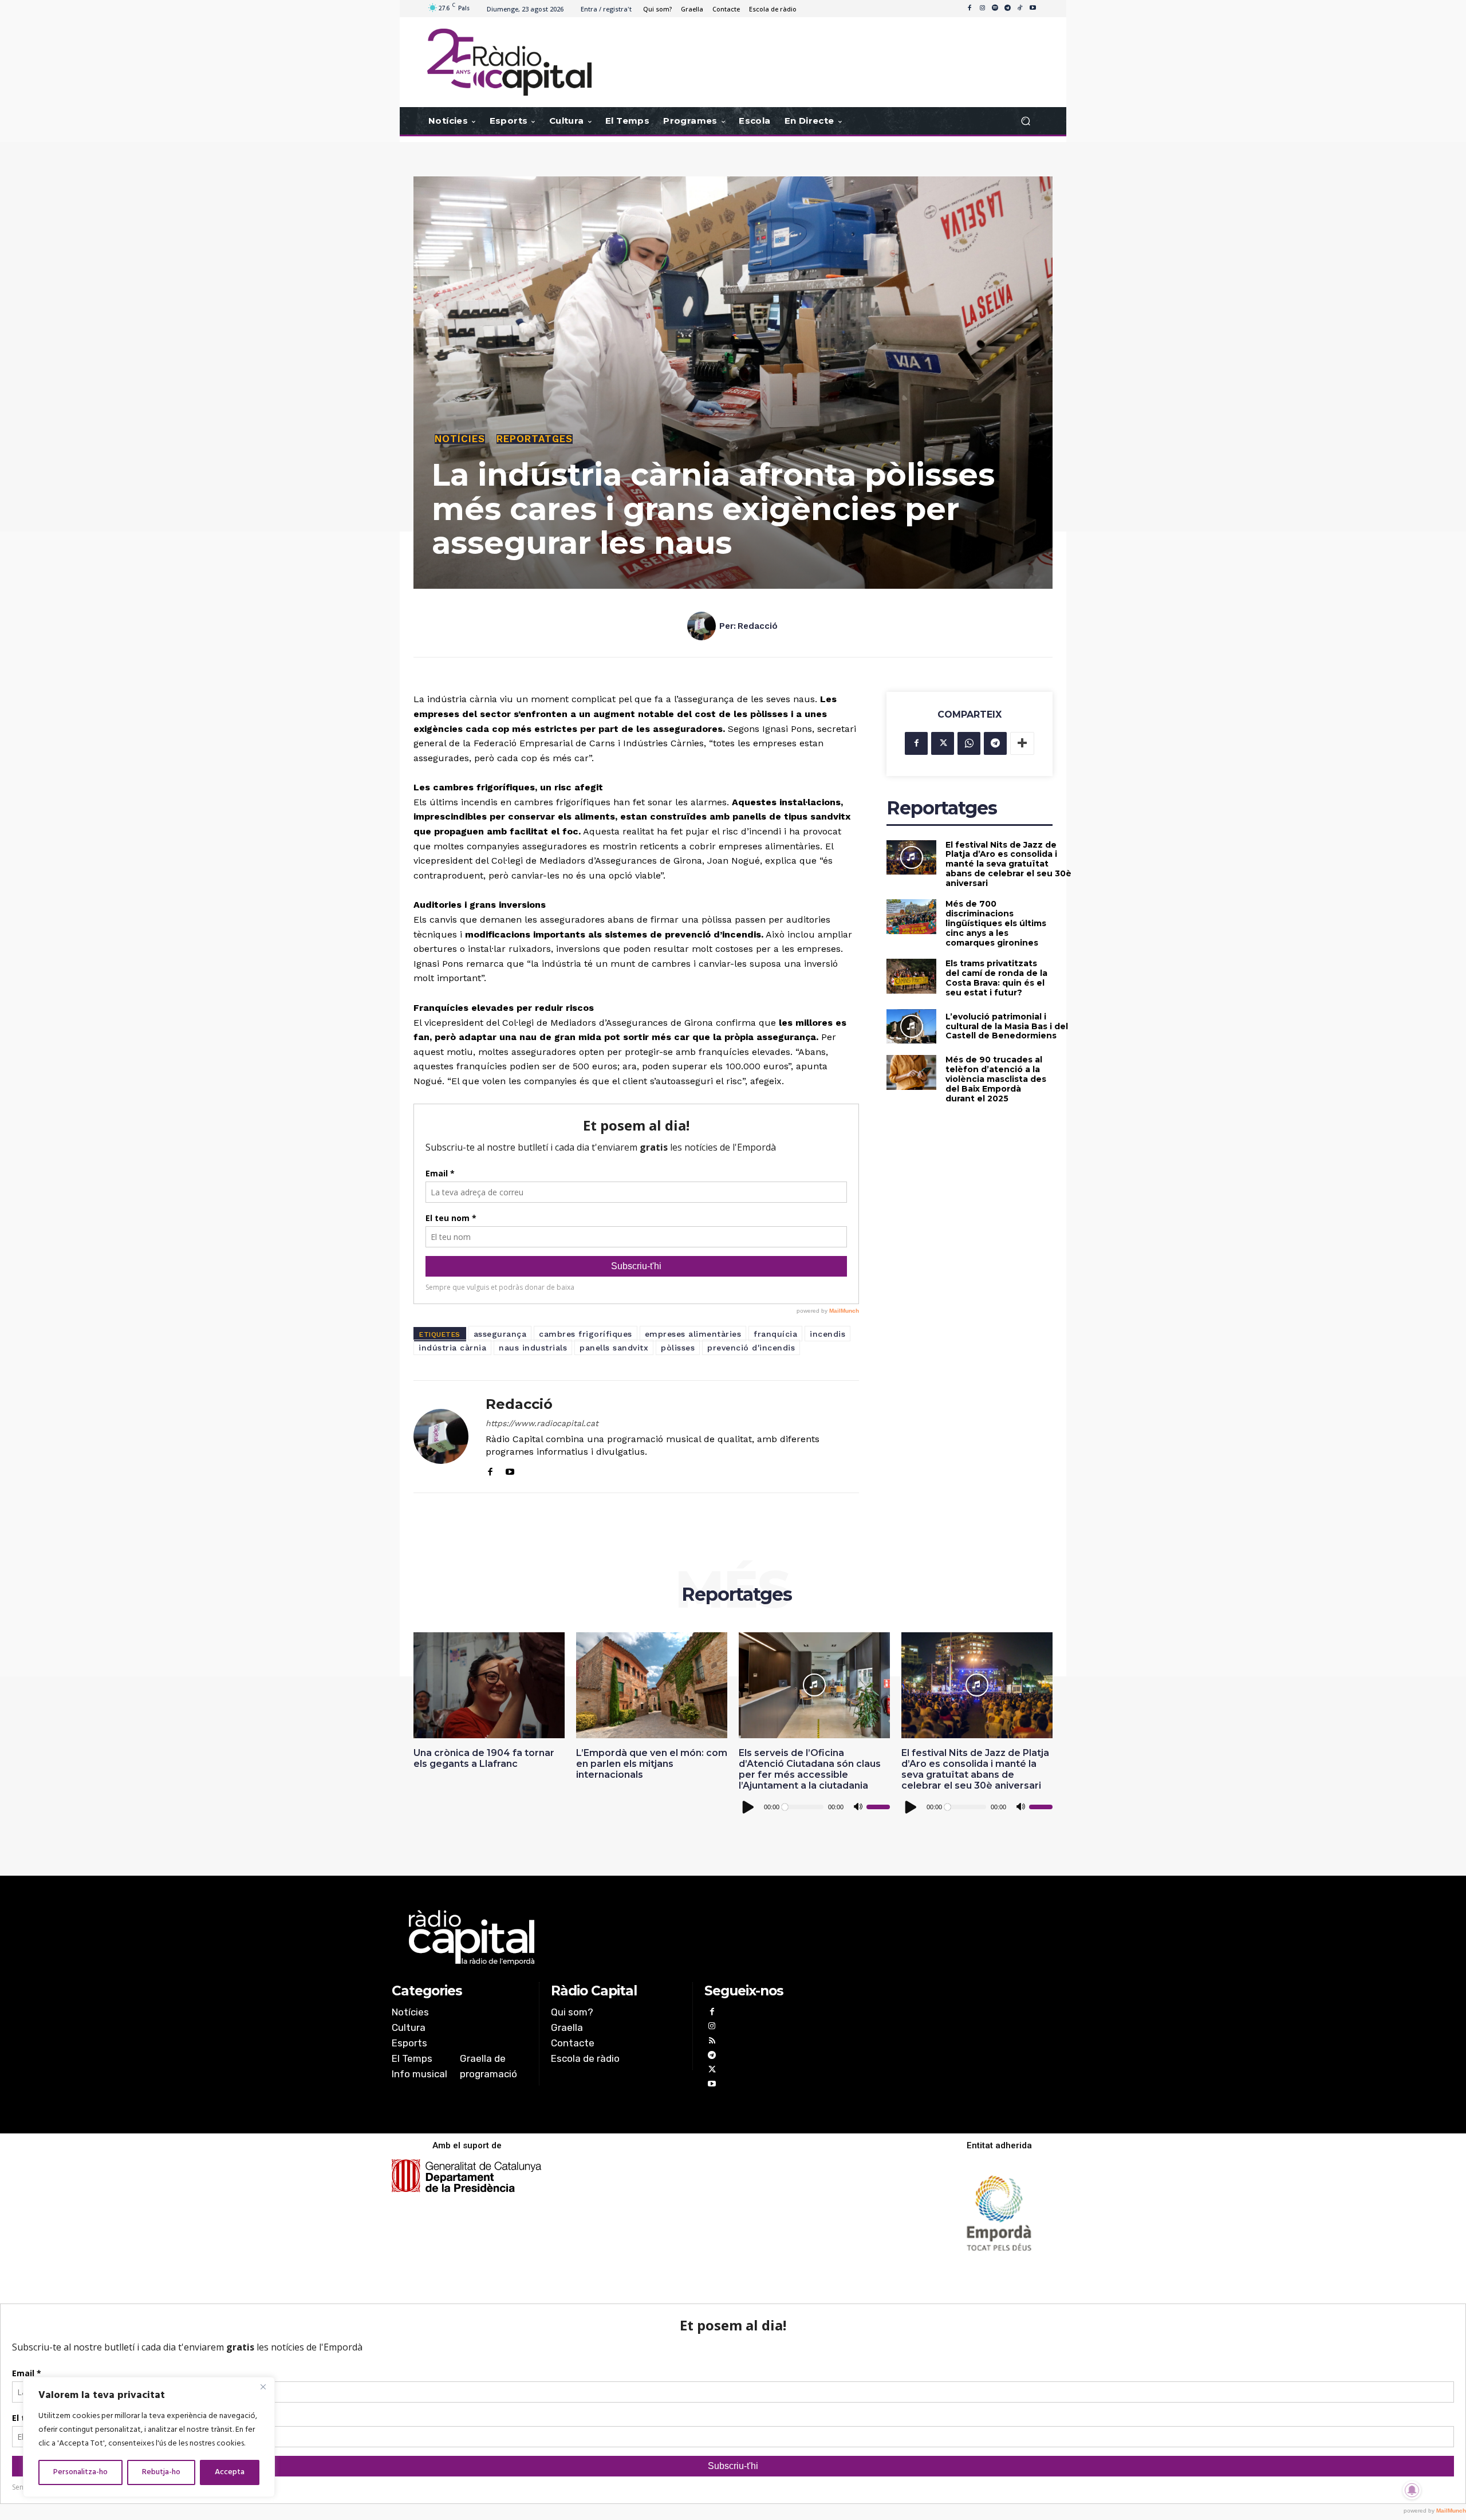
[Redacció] (703, 626)
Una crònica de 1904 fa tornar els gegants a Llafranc (484, 1758)
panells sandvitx (614, 1348)
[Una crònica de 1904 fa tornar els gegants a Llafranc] (489, 1685)
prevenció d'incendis (751, 1348)
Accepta (230, 2472)
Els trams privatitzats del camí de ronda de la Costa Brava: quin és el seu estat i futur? (996, 978)
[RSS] (712, 2042)
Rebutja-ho (161, 2472)
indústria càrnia (452, 1348)
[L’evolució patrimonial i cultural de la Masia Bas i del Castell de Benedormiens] (911, 1027)
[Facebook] (970, 9)
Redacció (758, 626)
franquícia (775, 1334)
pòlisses (678, 1348)
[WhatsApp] (969, 743)
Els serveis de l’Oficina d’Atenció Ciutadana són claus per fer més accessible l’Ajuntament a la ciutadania (810, 1769)
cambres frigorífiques (586, 1334)
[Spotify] (995, 9)
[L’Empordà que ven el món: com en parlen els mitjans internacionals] (652, 1685)
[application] (814, 1807)
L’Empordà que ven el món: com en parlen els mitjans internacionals (652, 1764)
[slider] (878, 1807)
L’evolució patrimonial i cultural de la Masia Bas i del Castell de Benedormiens (1007, 1026)
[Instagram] (982, 9)
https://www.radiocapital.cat (542, 1423)
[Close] (263, 2387)
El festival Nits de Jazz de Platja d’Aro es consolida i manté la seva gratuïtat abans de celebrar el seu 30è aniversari (1008, 864)
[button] (1025, 121)
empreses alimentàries (693, 1334)
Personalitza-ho (80, 2472)
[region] (149, 2437)
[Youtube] (1032, 9)
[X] (943, 743)
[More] (1022, 743)
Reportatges (535, 439)
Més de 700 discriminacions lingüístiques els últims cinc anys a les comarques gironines (996, 923)
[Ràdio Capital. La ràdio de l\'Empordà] (509, 62)
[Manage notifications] (1412, 2490)
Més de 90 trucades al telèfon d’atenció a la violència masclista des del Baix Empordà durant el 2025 (996, 1079)
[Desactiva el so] (858, 1807)
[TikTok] (1020, 9)
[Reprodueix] (748, 1807)
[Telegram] (1007, 9)
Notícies (460, 439)
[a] (616, 1938)
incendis (827, 1334)
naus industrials (533, 1348)
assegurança (500, 1334)
